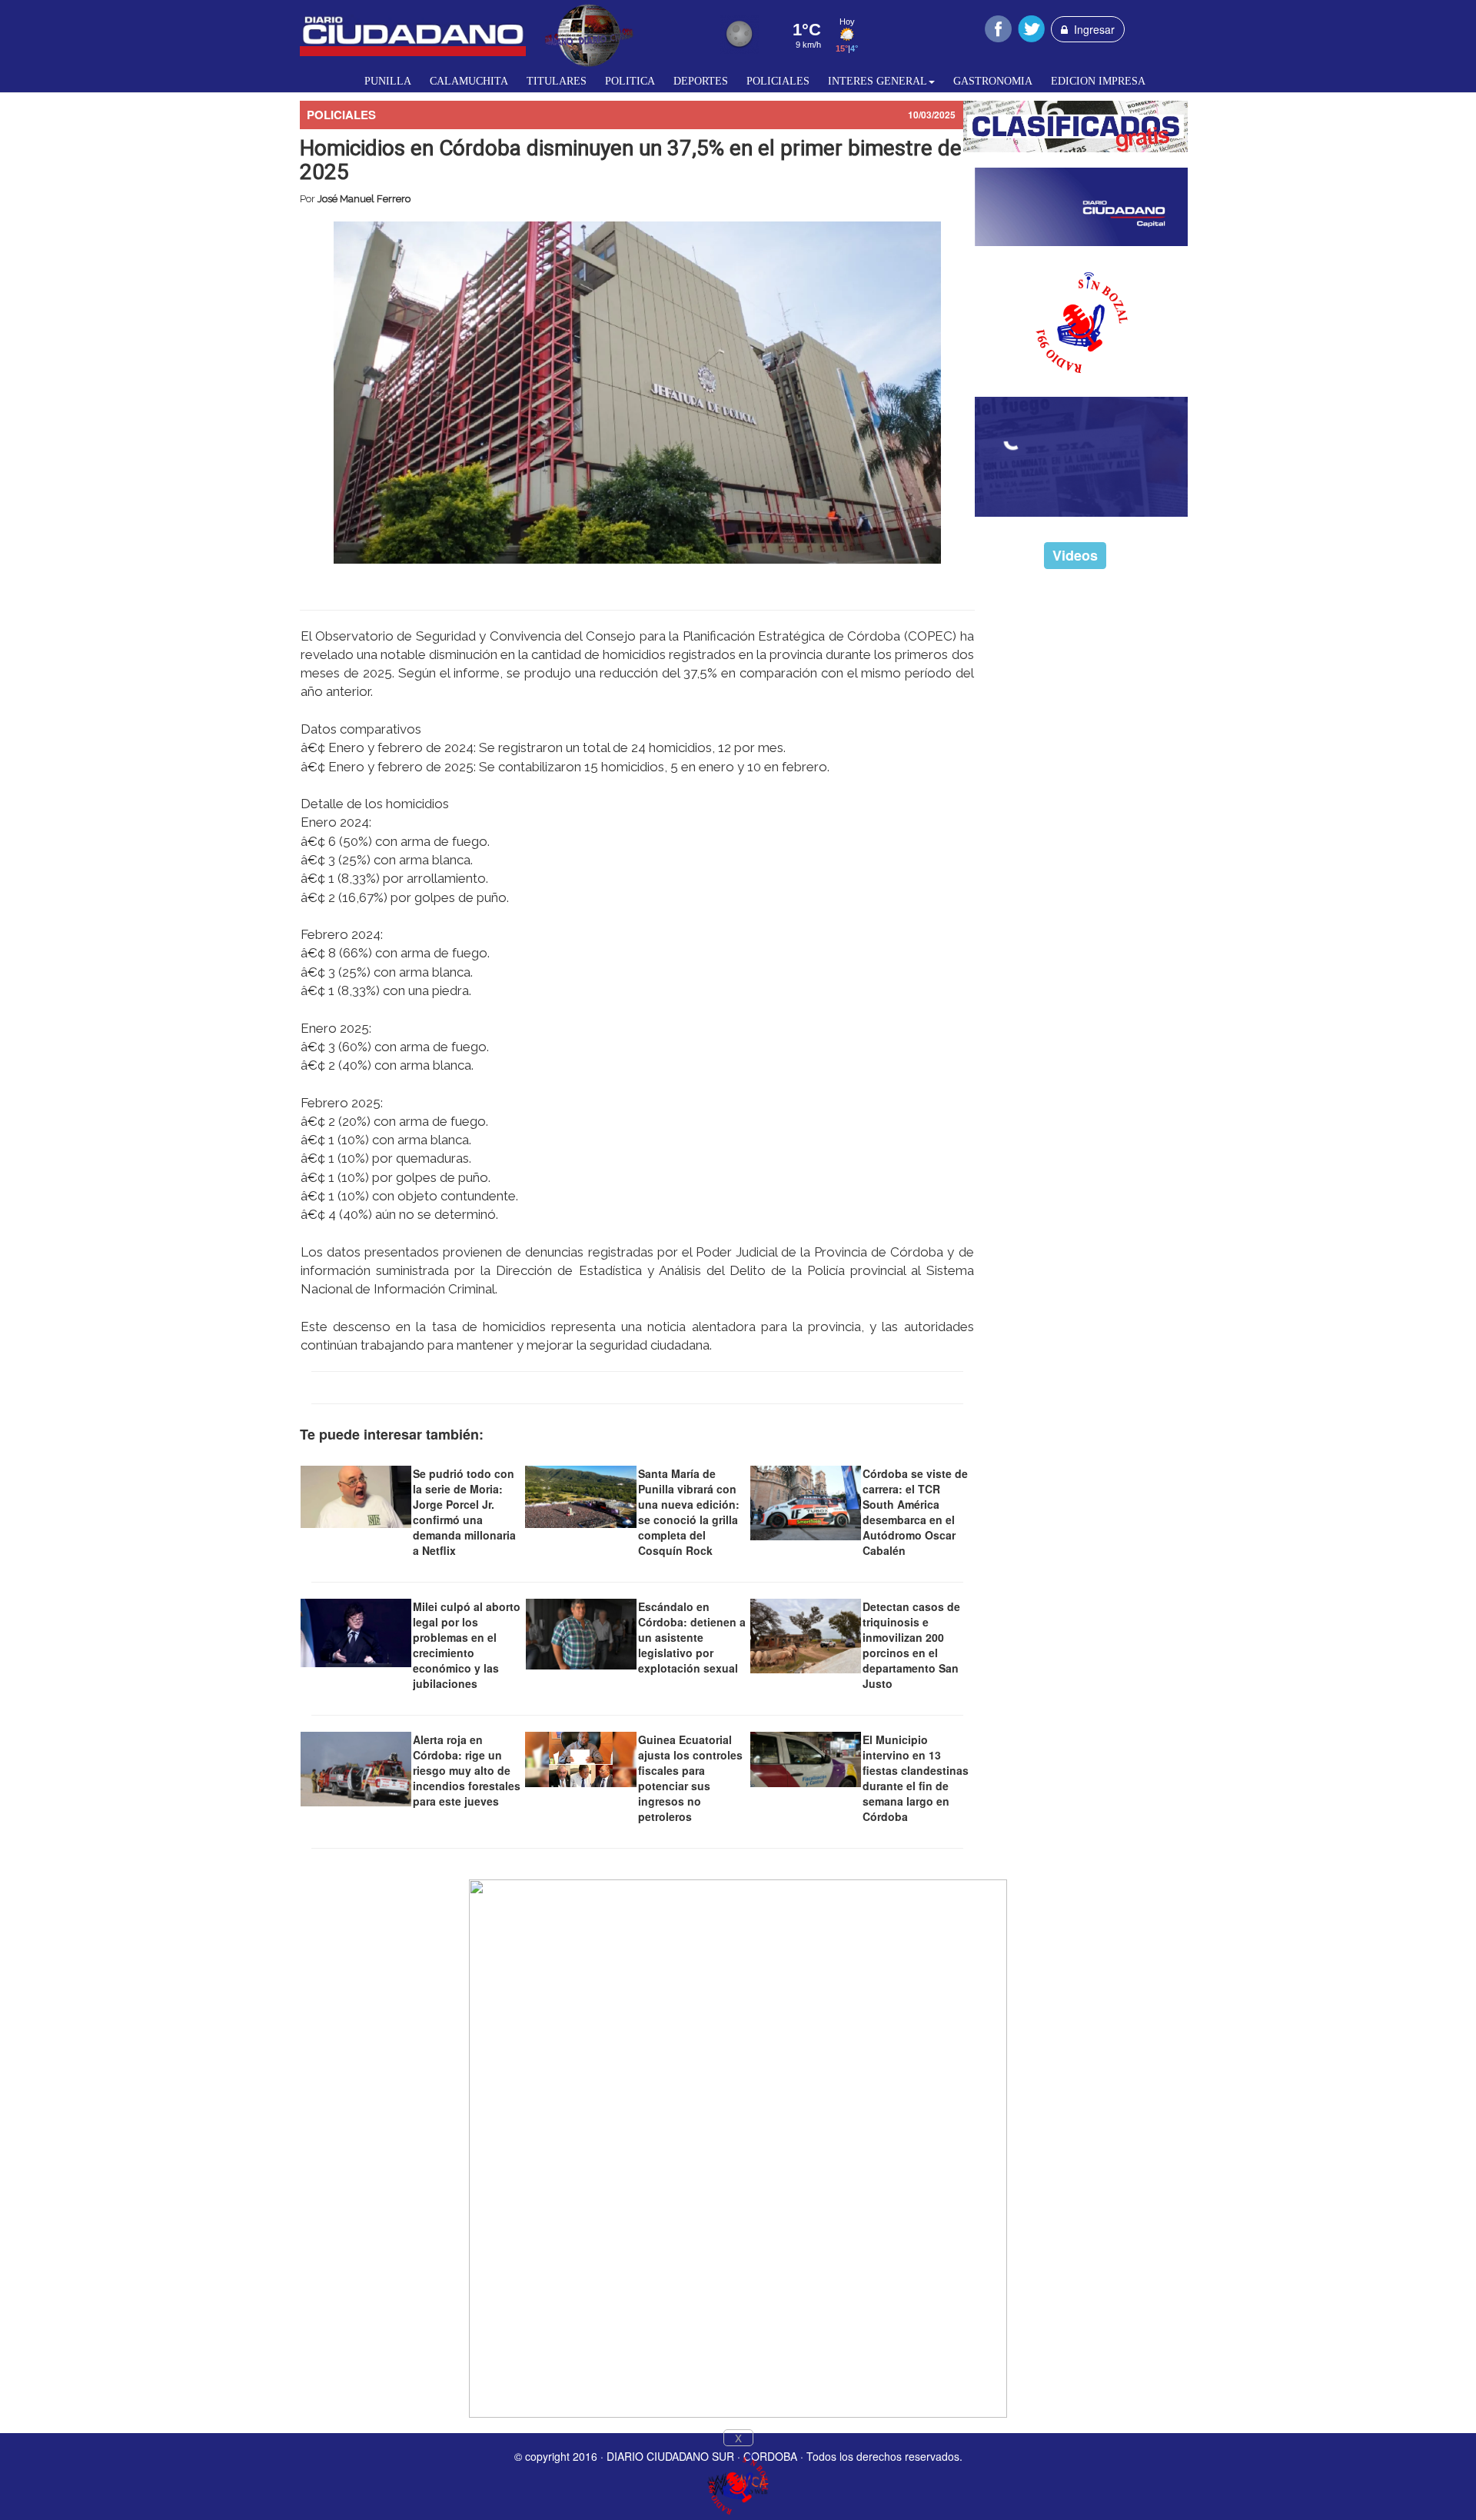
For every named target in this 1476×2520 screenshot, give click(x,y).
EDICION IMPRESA (1098, 81)
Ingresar (1091, 29)
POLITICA (630, 81)
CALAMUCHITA (469, 81)
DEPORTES (701, 81)
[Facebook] (998, 27)
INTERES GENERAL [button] (878, 81)
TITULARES (557, 81)
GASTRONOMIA (993, 81)
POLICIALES (778, 81)
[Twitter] (1031, 27)
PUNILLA (388, 81)
